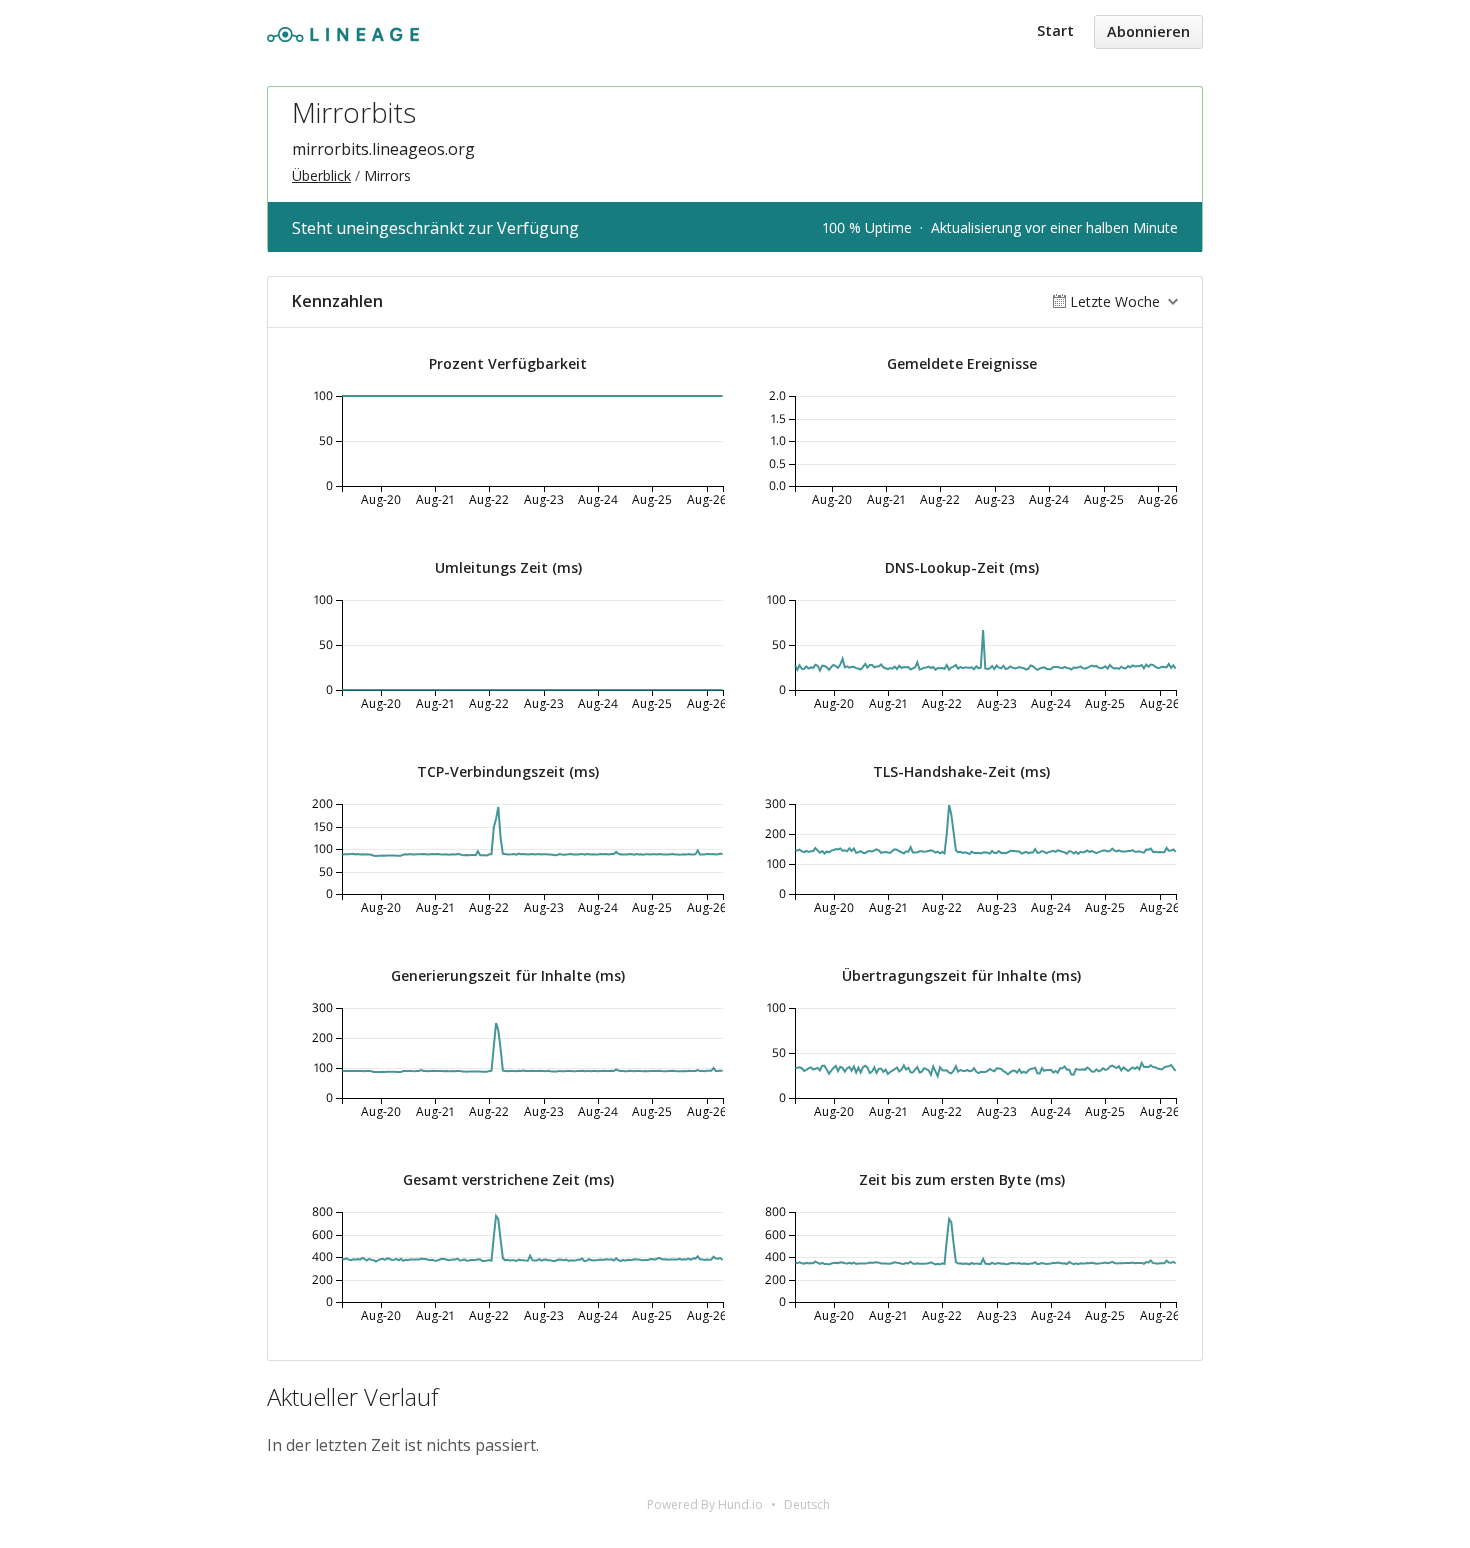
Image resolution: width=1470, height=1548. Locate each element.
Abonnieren (1148, 31)
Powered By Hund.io (705, 1504)
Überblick (321, 175)
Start (1055, 30)
